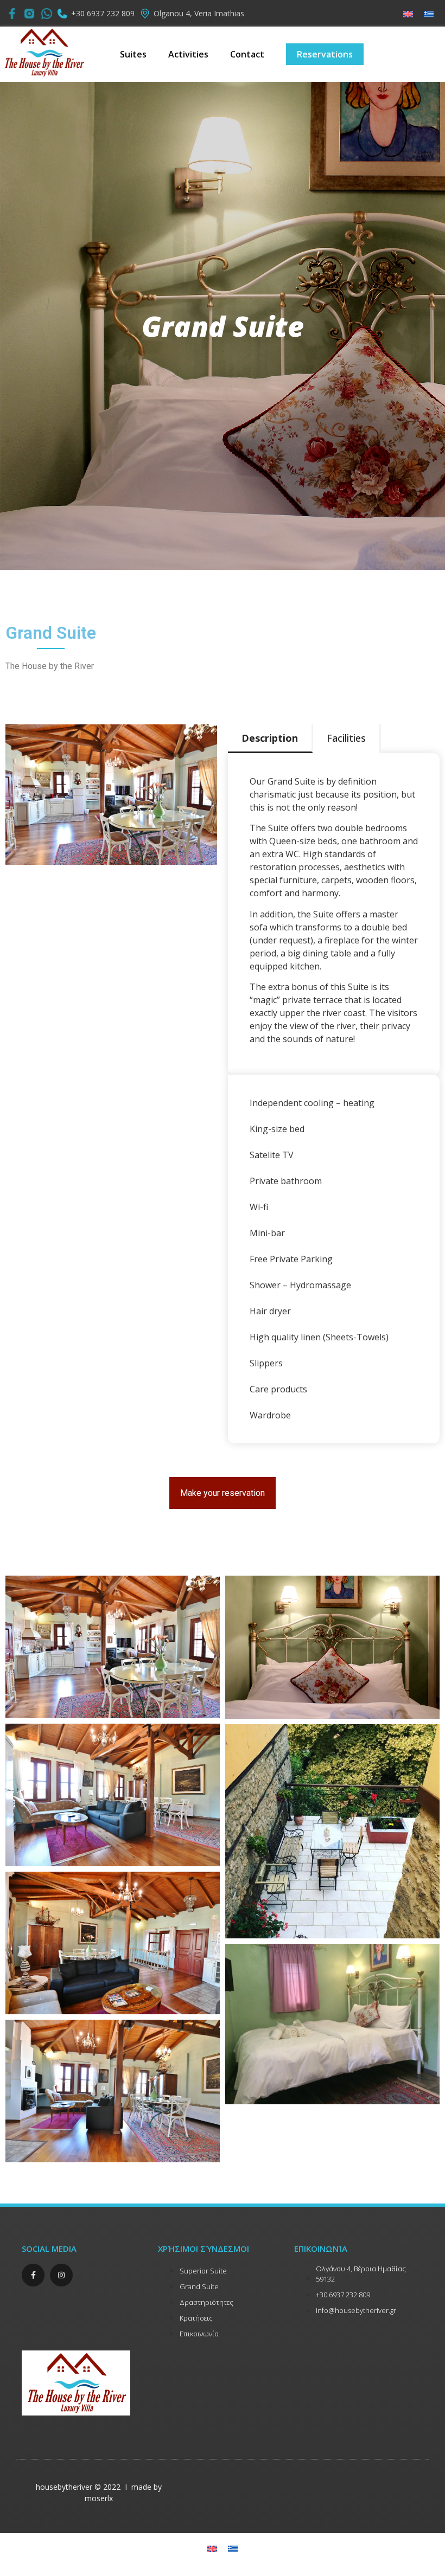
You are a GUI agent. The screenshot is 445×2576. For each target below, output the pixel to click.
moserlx (99, 2498)
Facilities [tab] (346, 738)
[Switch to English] (408, 13)
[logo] (44, 75)
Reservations (325, 54)
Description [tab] (270, 738)
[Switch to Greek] (429, 13)
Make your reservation (223, 1493)
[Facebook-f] (33, 2275)
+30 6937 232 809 (103, 13)
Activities (188, 54)
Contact (247, 54)
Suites (133, 54)
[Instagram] (61, 2275)
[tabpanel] (334, 914)
